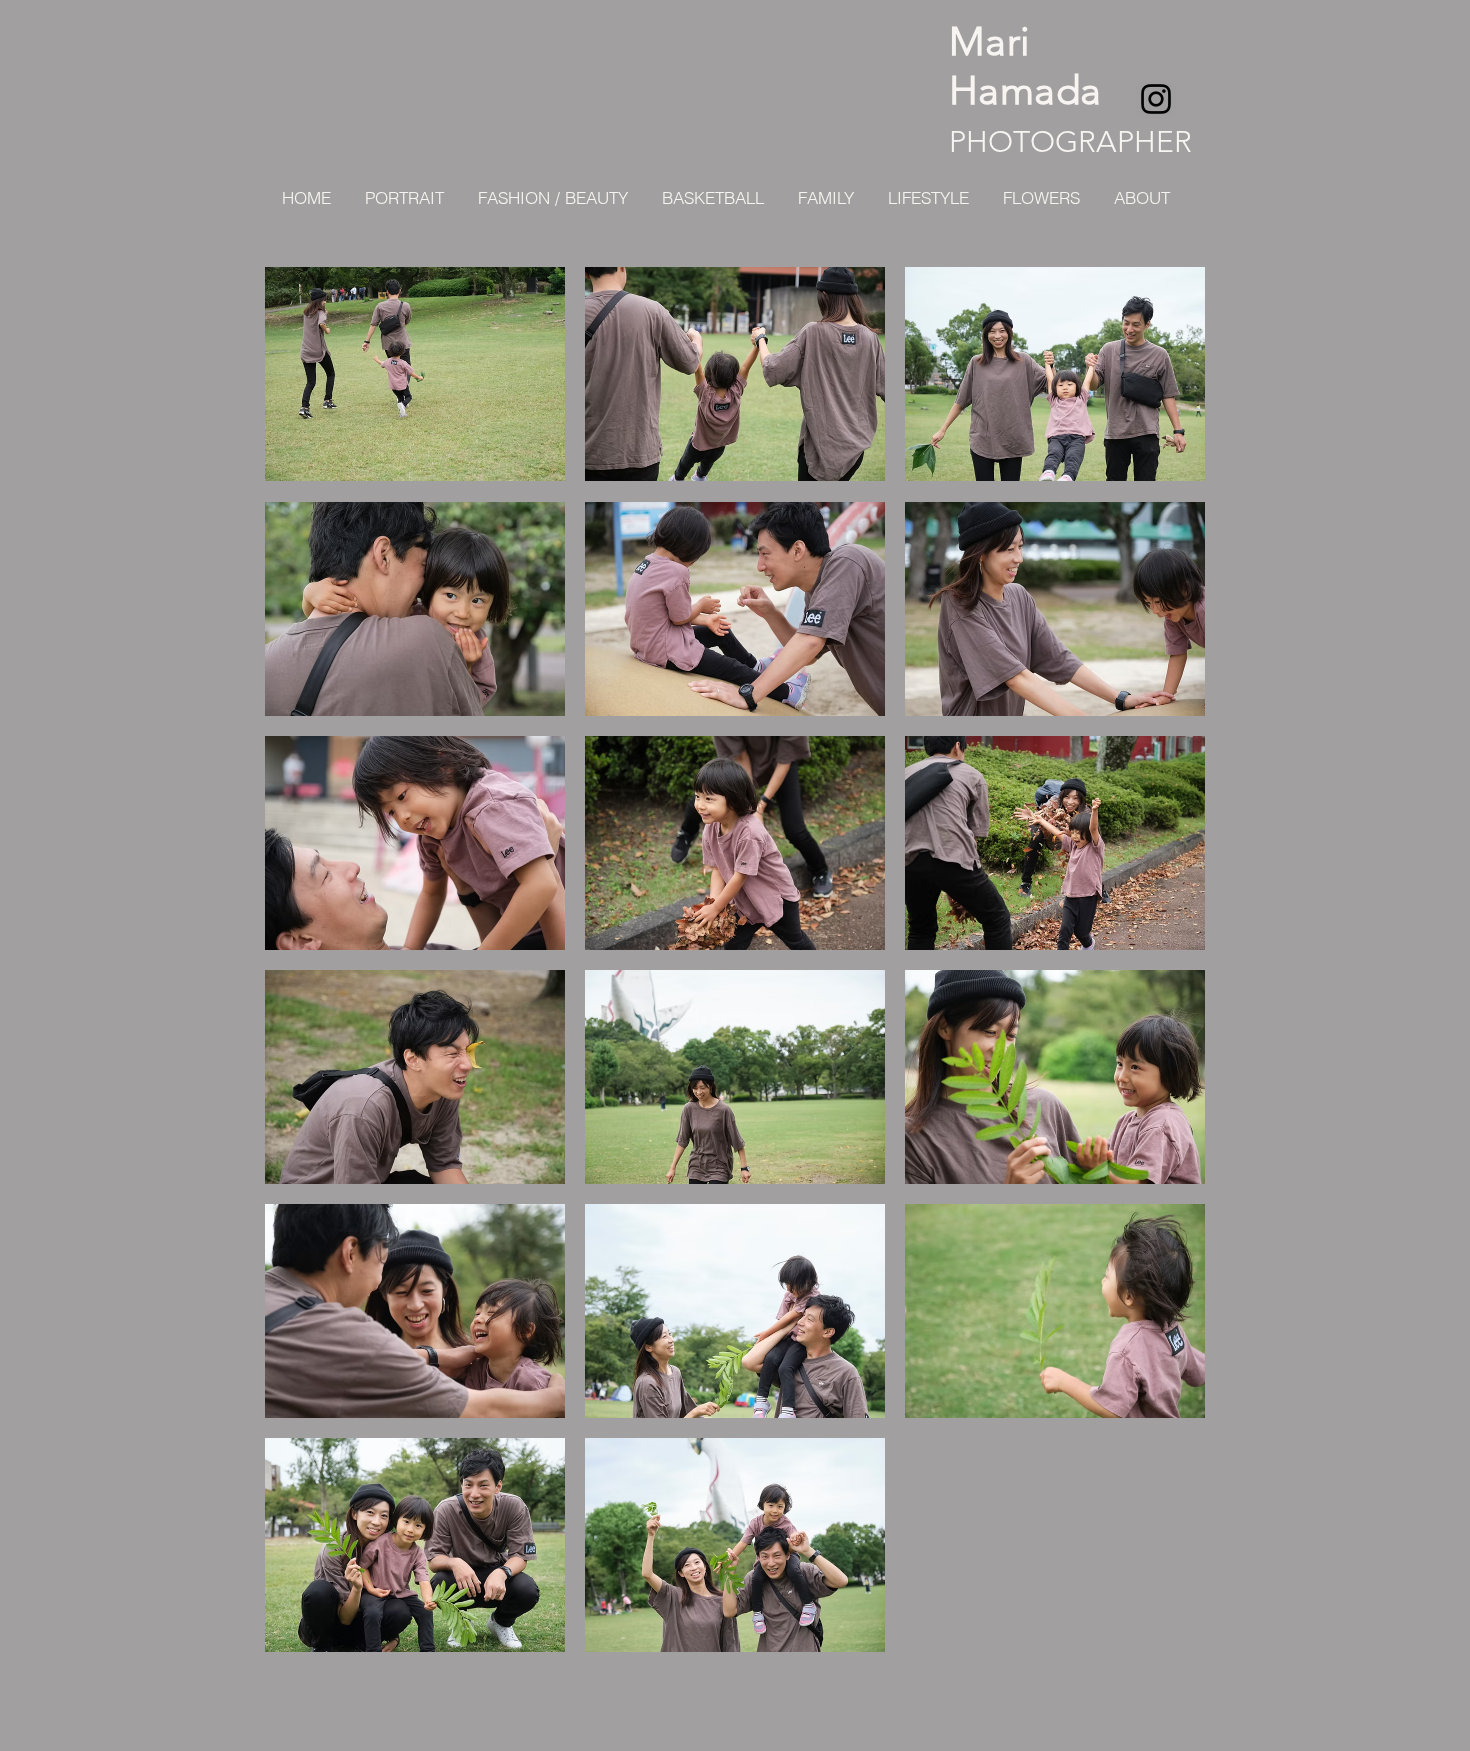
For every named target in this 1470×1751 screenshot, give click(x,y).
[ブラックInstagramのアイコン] (1156, 99)
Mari (990, 41)
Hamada (1025, 90)
